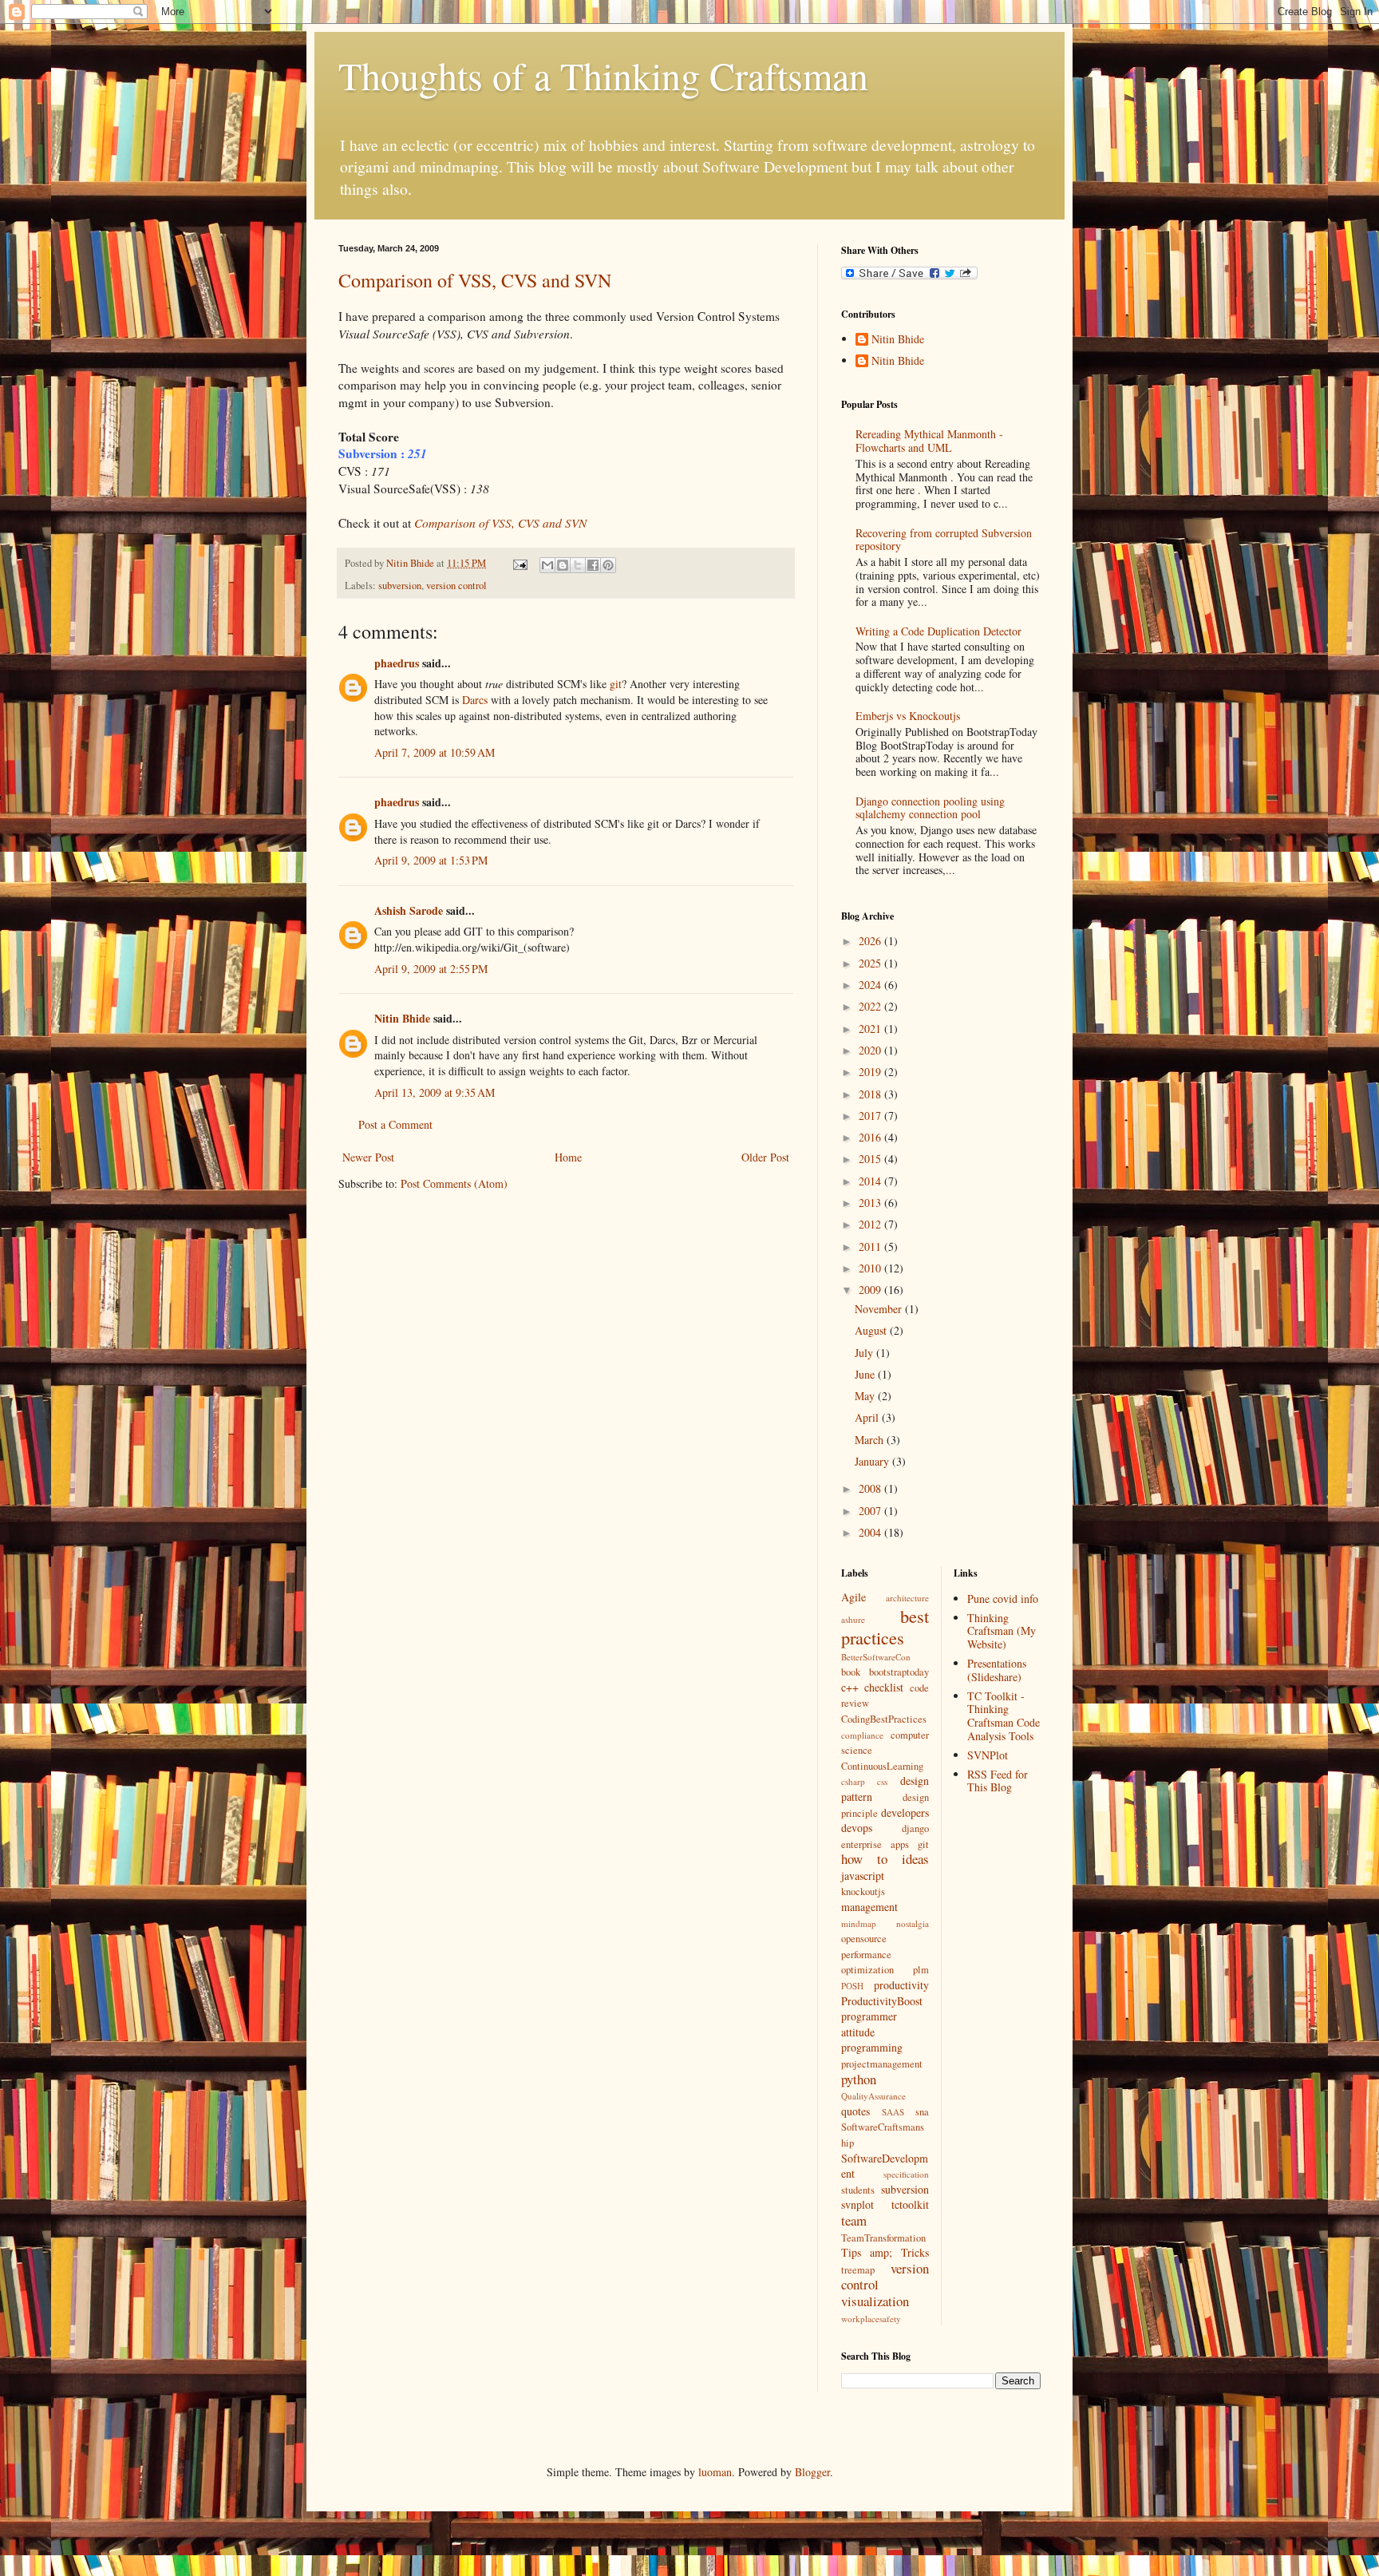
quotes (855, 2111)
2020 (871, 1050)
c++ (850, 1687)
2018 (871, 1094)
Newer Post (368, 1157)
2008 (871, 1488)
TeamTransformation (883, 2238)
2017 (871, 1116)
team (854, 2220)
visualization (875, 2301)
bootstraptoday (899, 1672)
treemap (858, 2270)
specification (906, 2174)
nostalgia (913, 1923)
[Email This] (547, 565)
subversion (400, 586)
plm (921, 1970)
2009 (871, 1290)
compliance (862, 1735)
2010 (871, 1268)
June (866, 1374)
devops (857, 1828)
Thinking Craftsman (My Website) (1002, 1631)
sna (922, 2112)
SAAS (893, 2112)
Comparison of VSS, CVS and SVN (475, 280)
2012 (871, 1224)
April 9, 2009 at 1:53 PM (431, 860)
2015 (871, 1159)
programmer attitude (869, 2024)
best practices (885, 1626)
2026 (871, 941)
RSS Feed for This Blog (998, 1781)
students (858, 2190)
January (873, 1461)
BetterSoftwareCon (876, 1657)
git (616, 684)
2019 (871, 1072)
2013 (871, 1203)
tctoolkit (910, 2204)
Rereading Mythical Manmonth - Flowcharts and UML (929, 441)
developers (905, 1812)
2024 (871, 985)
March (871, 1440)
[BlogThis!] (563, 565)
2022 (871, 1006)
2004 (871, 1532)
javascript (863, 1876)
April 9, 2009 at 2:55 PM (431, 969)
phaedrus (397, 663)
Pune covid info (1003, 1599)
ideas (915, 1859)
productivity (901, 1985)
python (859, 2079)
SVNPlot (988, 1755)
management (869, 1907)
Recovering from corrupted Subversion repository (944, 540)
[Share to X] (578, 565)
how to (864, 1859)
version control (456, 586)
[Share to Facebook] (593, 565)
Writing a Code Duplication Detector (938, 631)
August (872, 1330)
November (880, 1309)
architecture (907, 1598)
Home (568, 1157)
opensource (864, 1939)
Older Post (765, 1157)
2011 (871, 1246)
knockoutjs (863, 1891)
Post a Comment (395, 1124)
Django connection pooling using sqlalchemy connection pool (930, 808)
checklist (884, 1687)
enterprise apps (875, 1844)
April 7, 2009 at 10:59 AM (435, 752)
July (865, 1353)
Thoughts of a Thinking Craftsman (603, 75)
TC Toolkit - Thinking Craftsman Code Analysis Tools (1004, 1716)
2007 (871, 1511)
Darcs (475, 700)
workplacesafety (871, 2319)
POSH (852, 1986)
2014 (871, 1181)
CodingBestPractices (884, 1719)
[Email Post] (519, 563)
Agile (853, 1597)
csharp (853, 1781)
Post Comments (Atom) (454, 1183)
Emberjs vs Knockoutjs (908, 716)
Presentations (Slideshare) (997, 1670)
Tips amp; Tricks (885, 2252)
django (915, 1828)
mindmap (859, 1923)
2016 (871, 1137)
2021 (871, 1029)
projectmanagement (882, 2064)
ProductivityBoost (882, 2001)
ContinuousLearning (882, 1766)
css (882, 1781)
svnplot (857, 2204)
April (868, 1417)
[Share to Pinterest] (608, 565)
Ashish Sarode (409, 910)
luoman (715, 2472)
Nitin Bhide (402, 1018)
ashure (853, 1619)
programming (872, 2047)
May (866, 1396)
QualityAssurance (873, 2096)
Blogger (812, 2472)
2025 (871, 963)
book (851, 1672)
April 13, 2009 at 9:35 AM (435, 1092)
